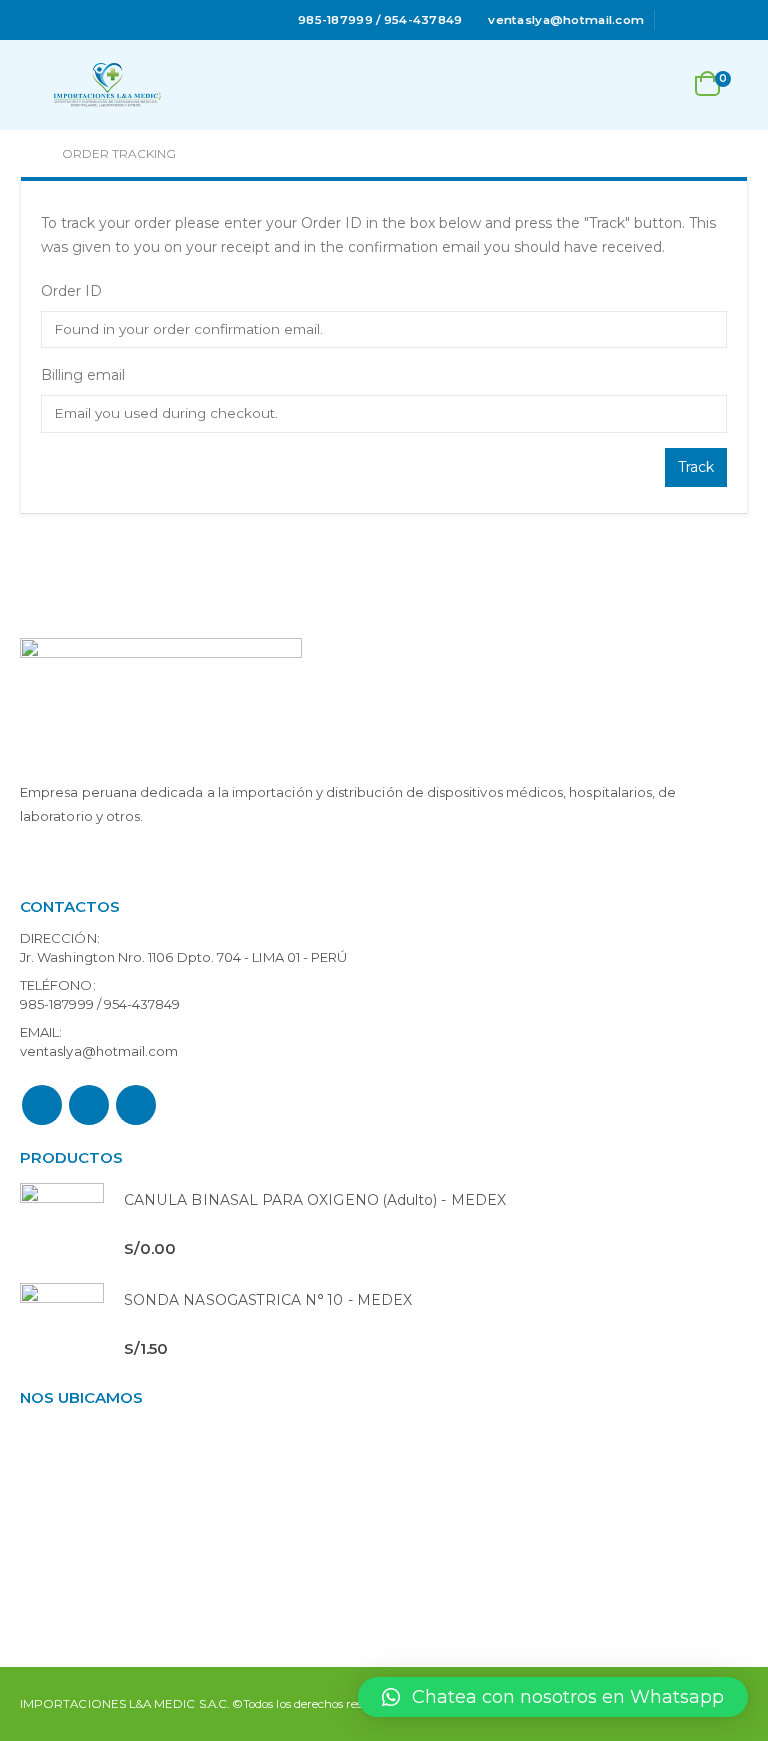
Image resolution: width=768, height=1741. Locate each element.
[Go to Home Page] (27, 154)
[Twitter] (707, 20)
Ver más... (56, 864)
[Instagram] (735, 20)
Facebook (42, 1105)
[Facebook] (678, 20)
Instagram (136, 1105)
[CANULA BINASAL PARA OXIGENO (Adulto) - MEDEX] (62, 1225)
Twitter (89, 1105)
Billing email (83, 375)
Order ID (71, 291)
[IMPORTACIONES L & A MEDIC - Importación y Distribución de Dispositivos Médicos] (107, 85)
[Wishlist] (658, 85)
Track (696, 467)
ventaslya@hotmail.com (99, 1051)
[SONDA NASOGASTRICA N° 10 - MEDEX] (62, 1325)
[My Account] (609, 85)
